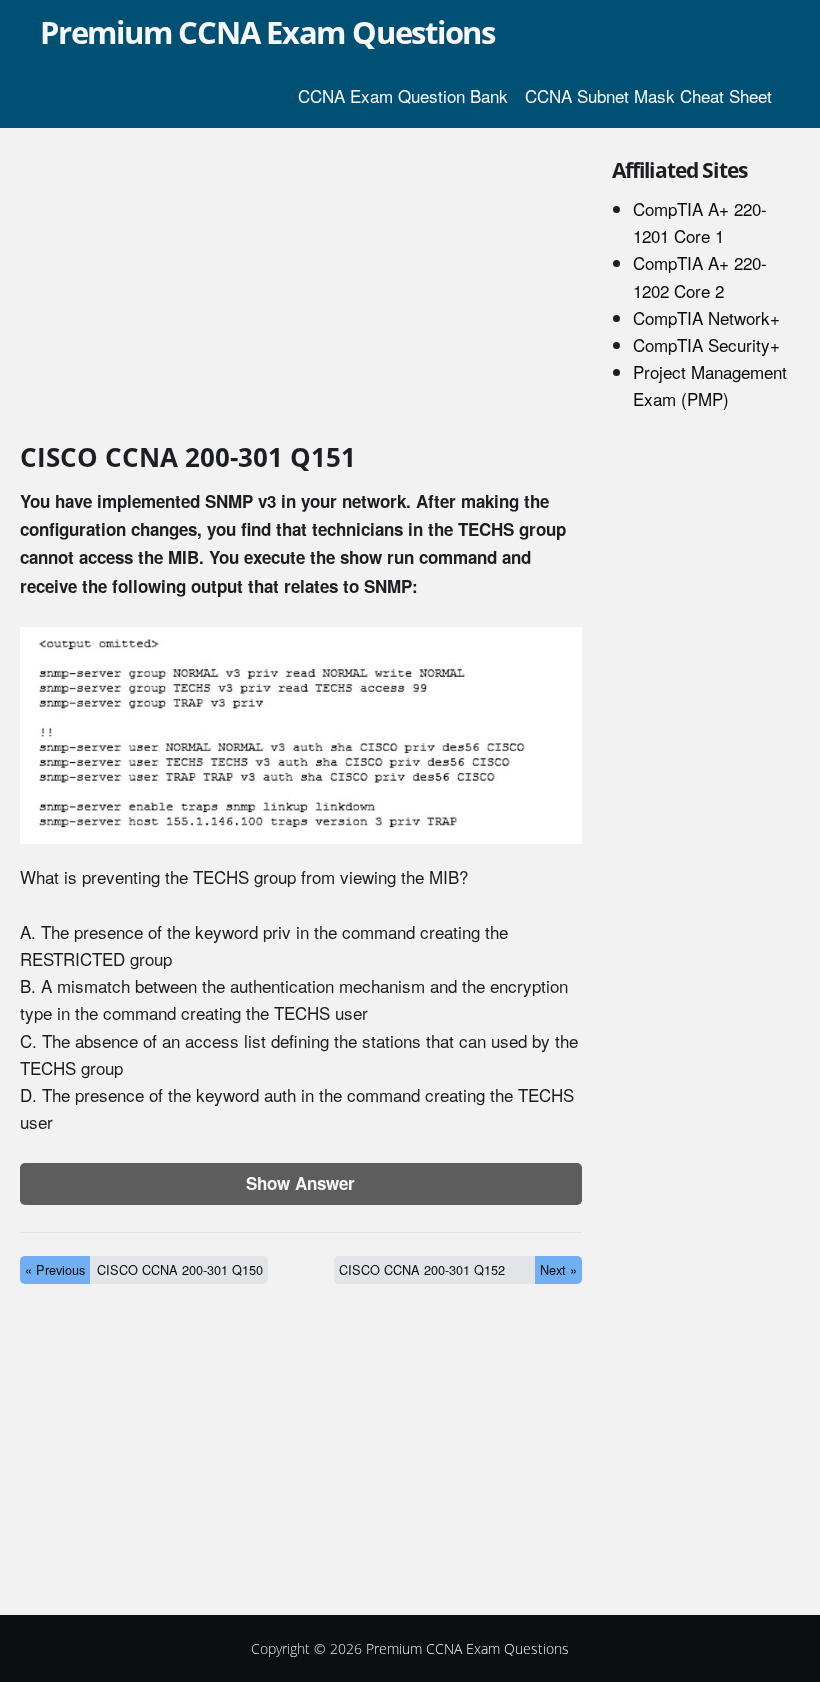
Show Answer (300, 1183)
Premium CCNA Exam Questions (267, 32)
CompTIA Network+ (706, 317)
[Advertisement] (301, 288)
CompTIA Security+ (706, 344)
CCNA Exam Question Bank (403, 95)
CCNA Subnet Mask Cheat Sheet (648, 95)
